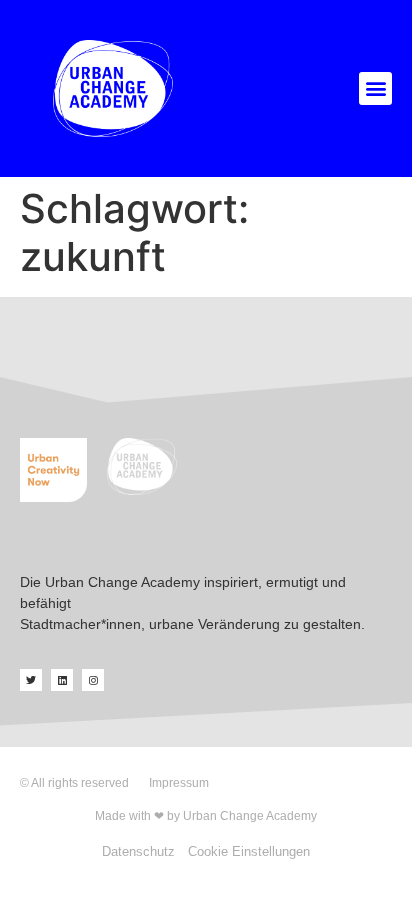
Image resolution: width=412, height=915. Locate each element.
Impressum (179, 783)
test (380, 624)
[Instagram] (93, 680)
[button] (375, 88)
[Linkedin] (62, 680)
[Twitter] (31, 680)
